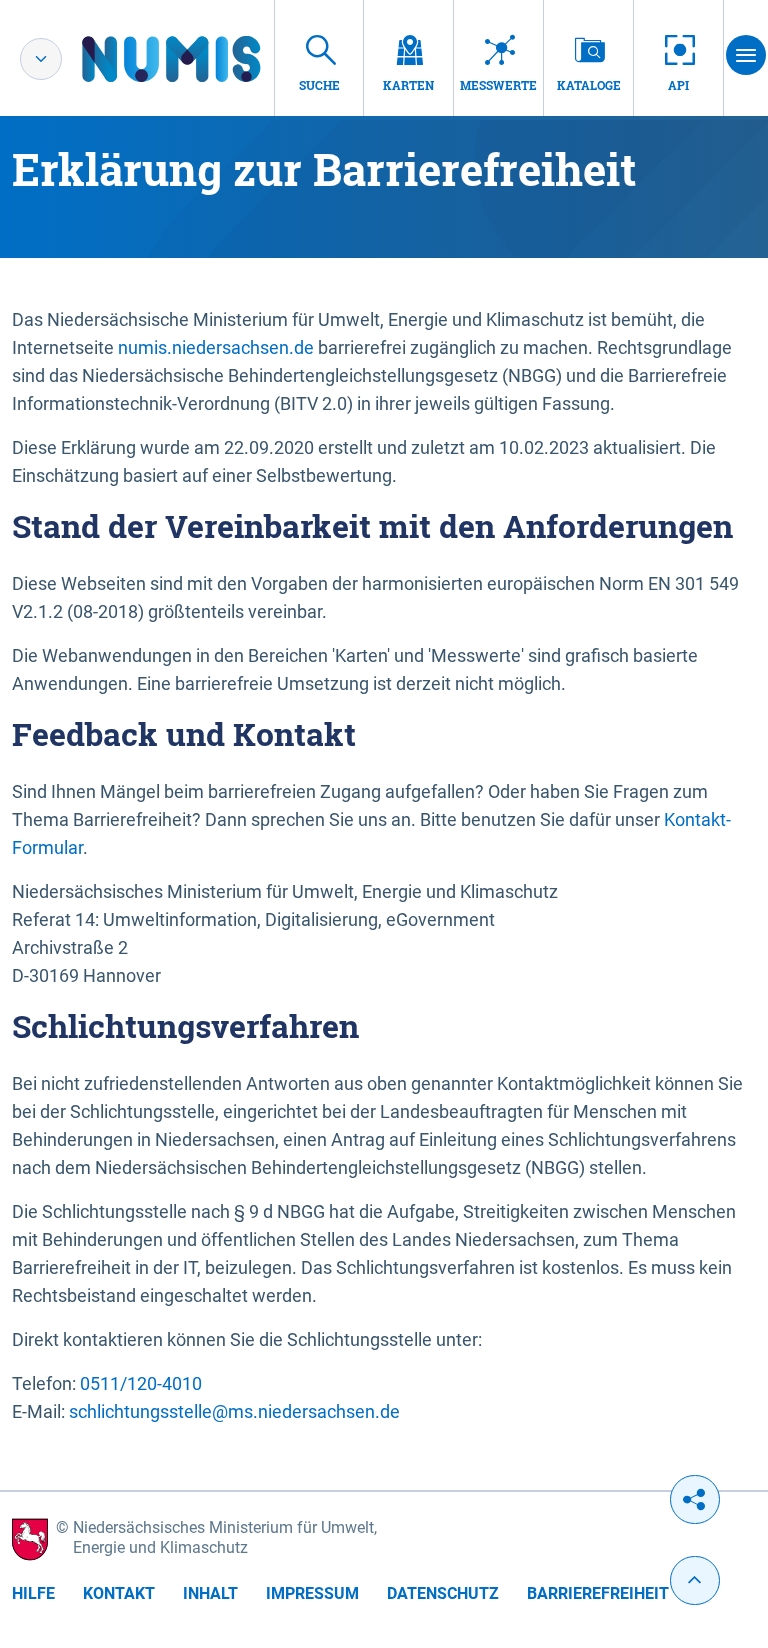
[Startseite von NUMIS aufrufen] (201, 59)
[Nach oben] (695, 1580)
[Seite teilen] (695, 1499)
